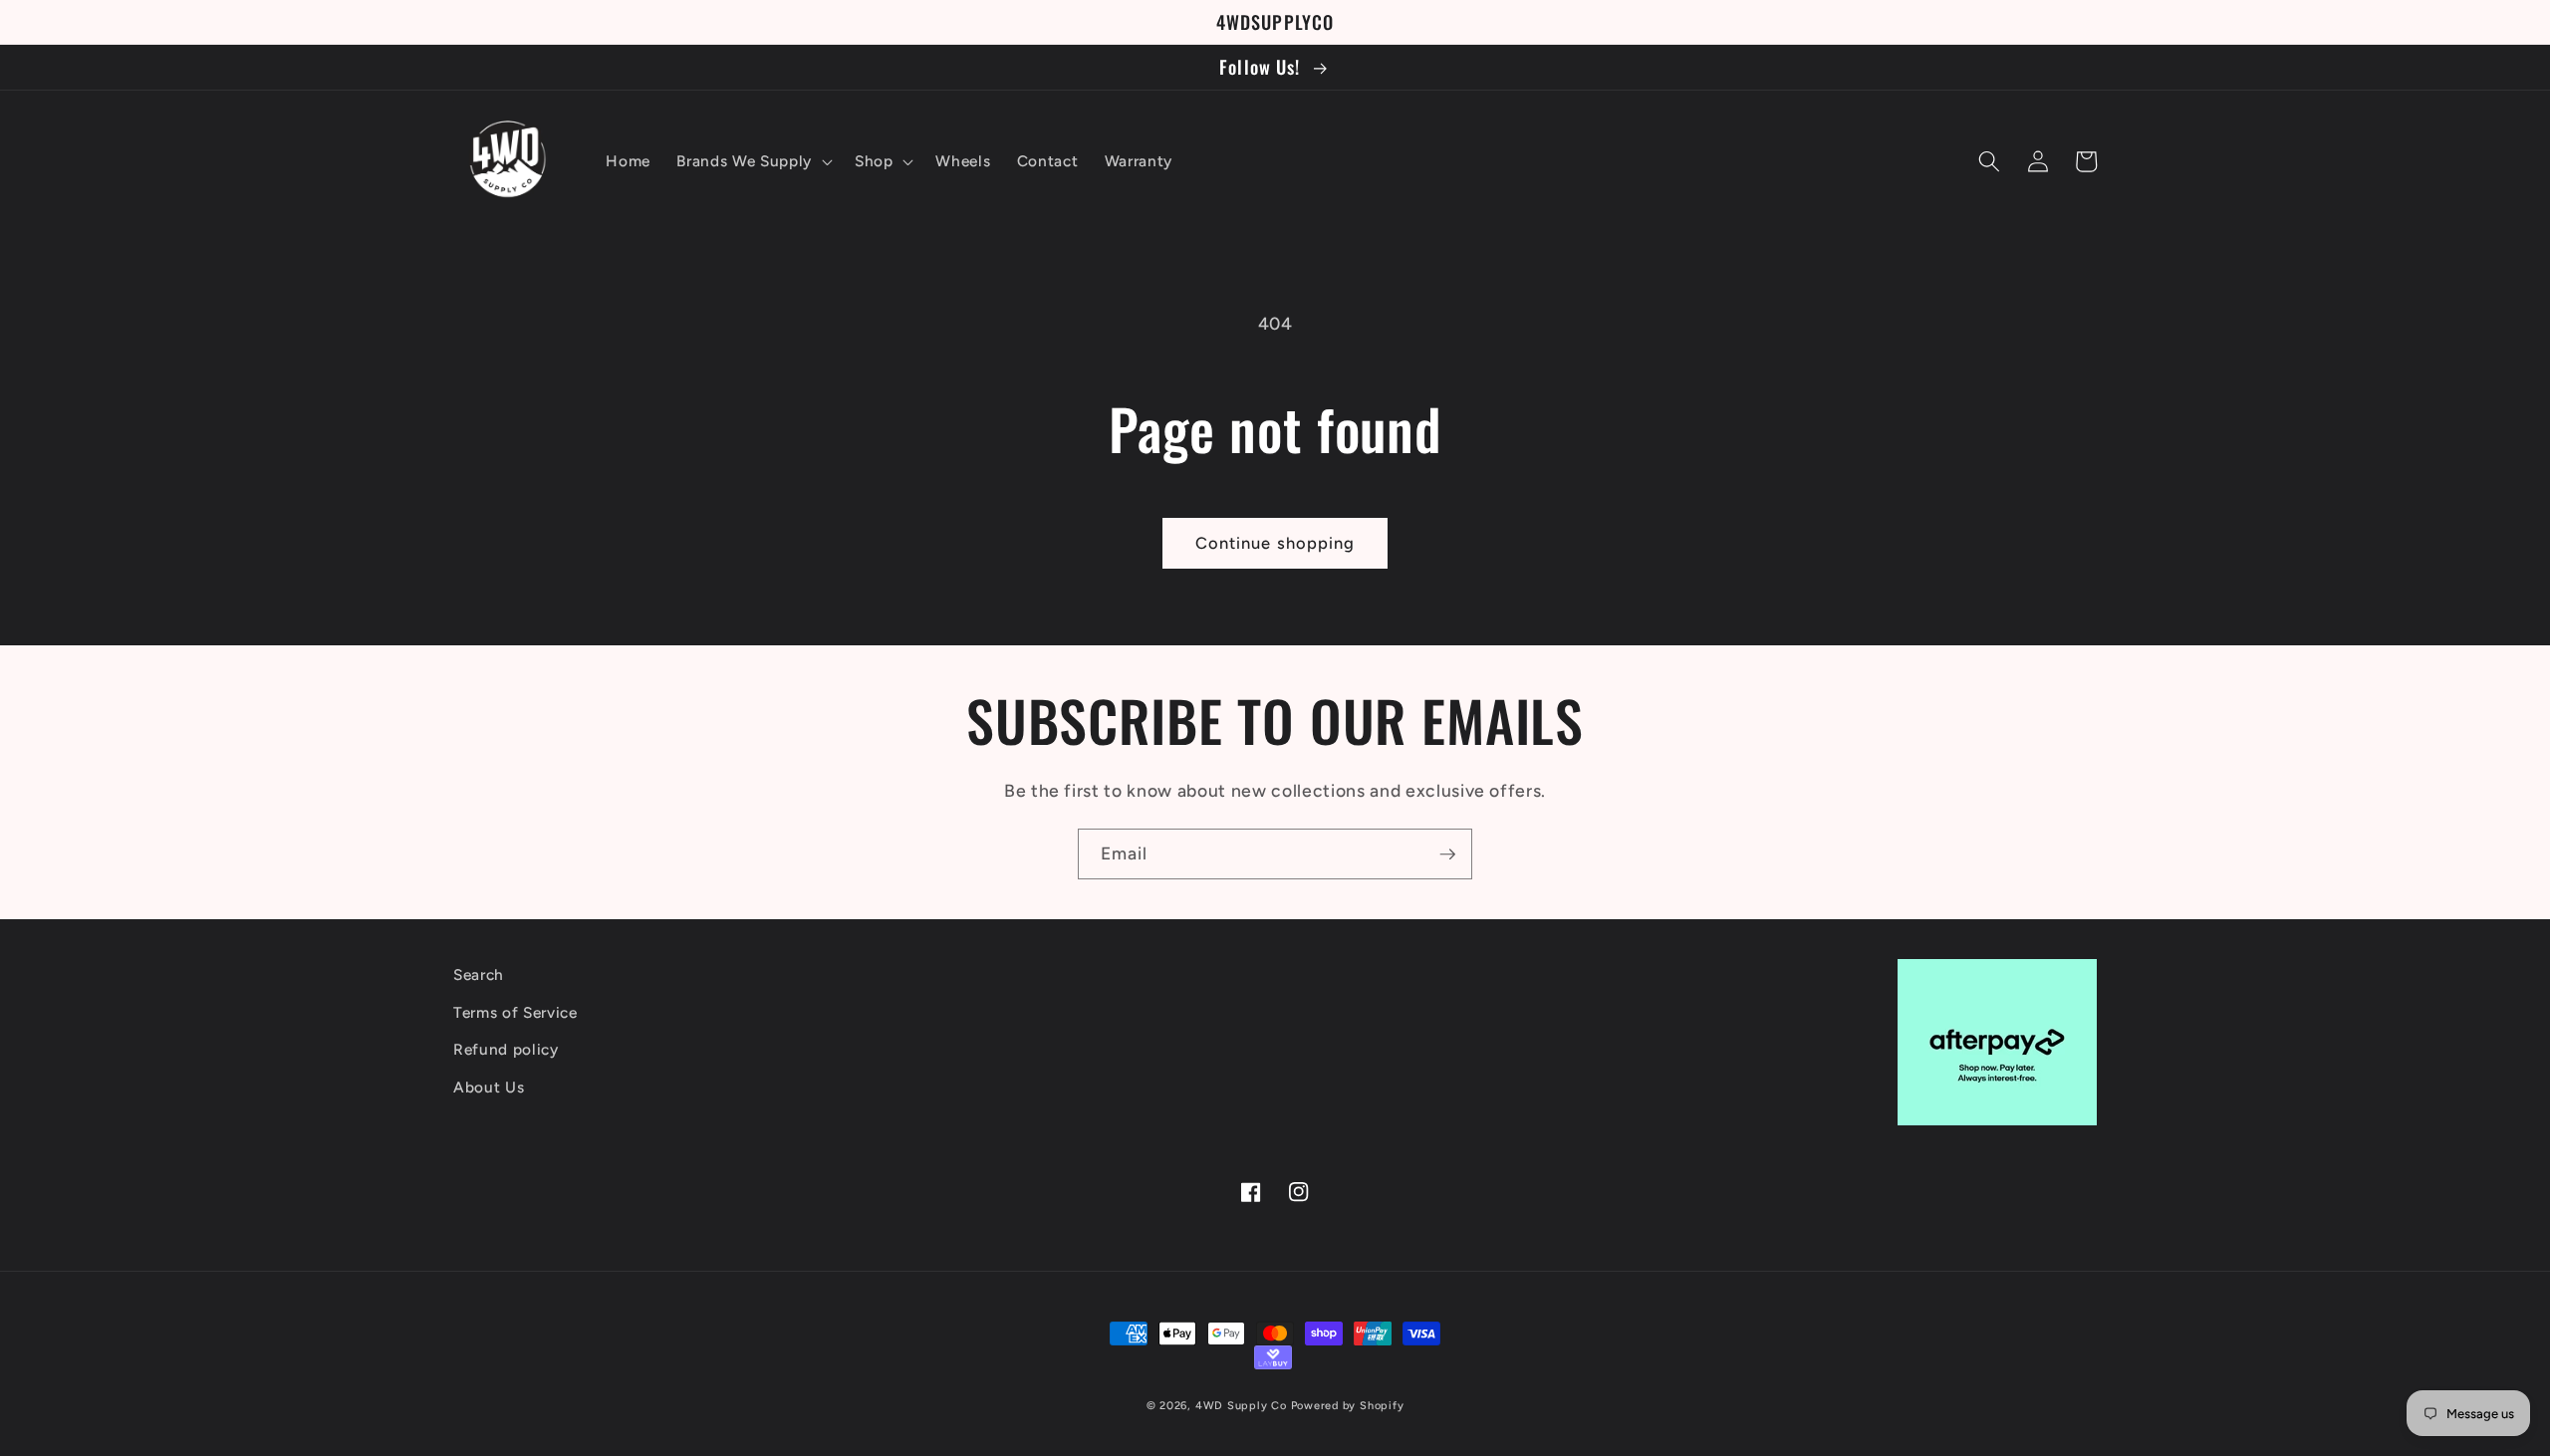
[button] (752, 161)
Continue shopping (1275, 543)
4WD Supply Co (1241, 1406)
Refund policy (506, 1049)
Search (479, 974)
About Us (489, 1087)
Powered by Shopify (1348, 1406)
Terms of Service (515, 1012)
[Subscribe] (1447, 854)
